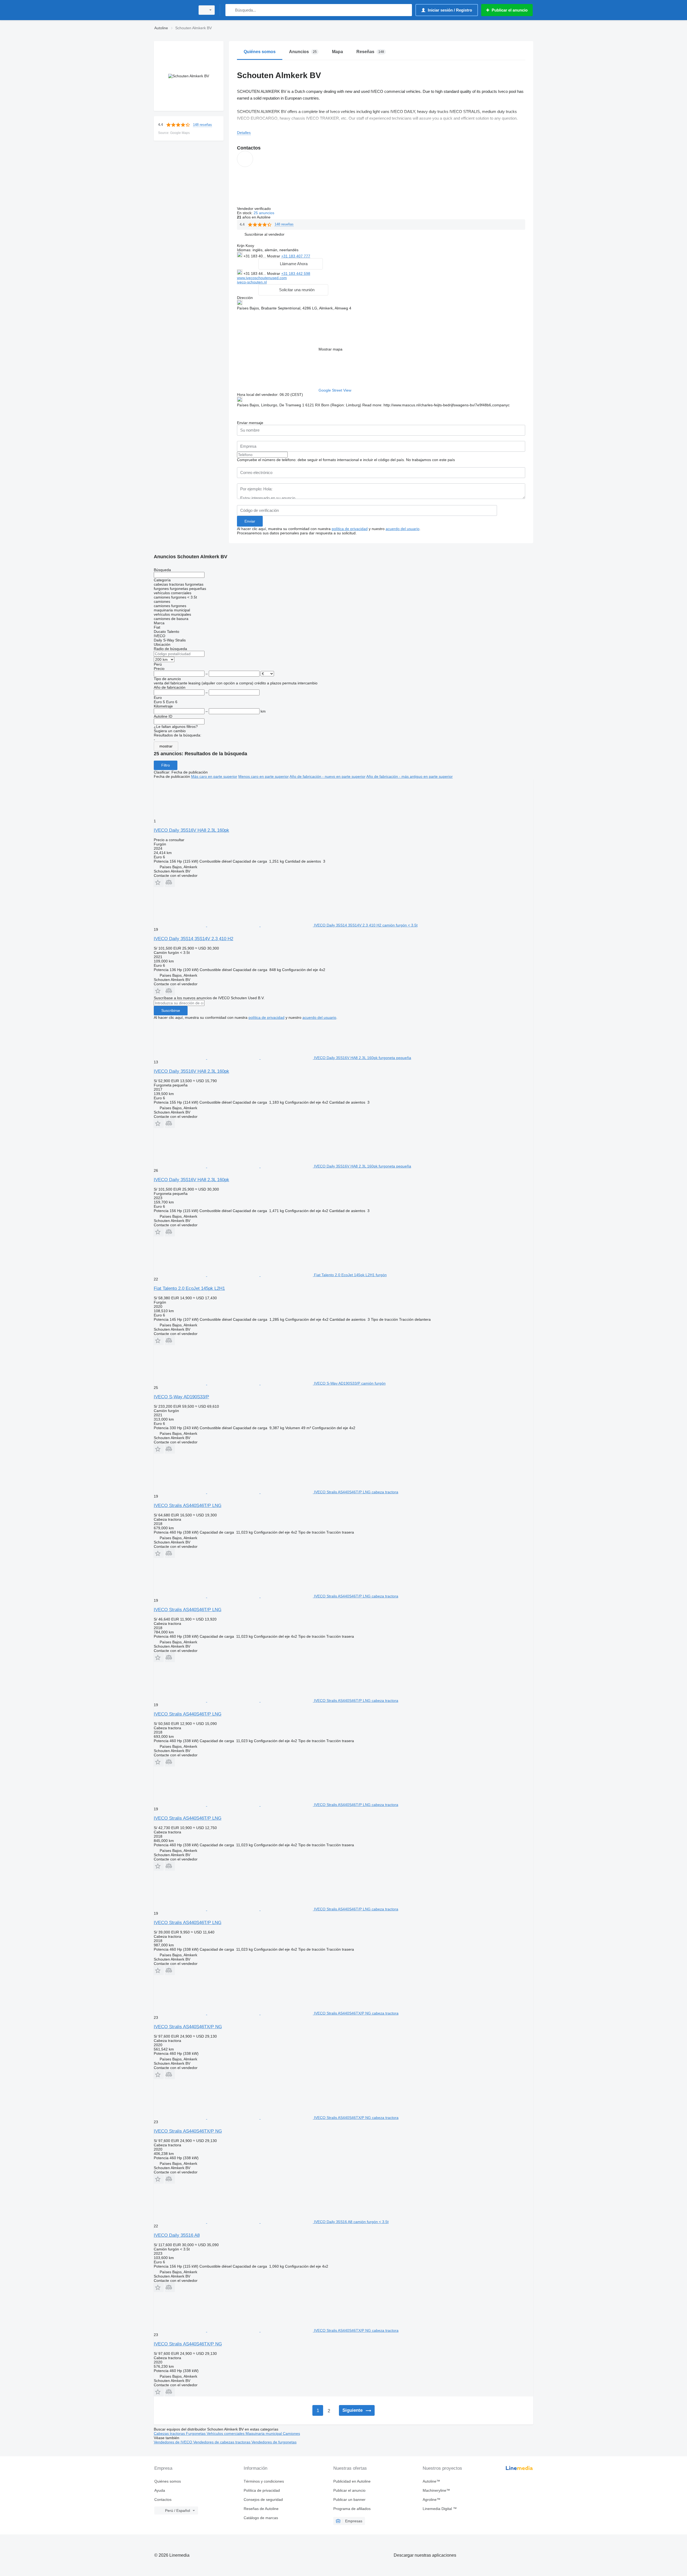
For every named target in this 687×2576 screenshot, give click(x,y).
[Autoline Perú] (173, 10)
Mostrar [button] (274, 256)
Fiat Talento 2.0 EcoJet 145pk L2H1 (189, 1288)
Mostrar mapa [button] (330, 349)
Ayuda (160, 2490)
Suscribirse (171, 1010)
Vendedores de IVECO (173, 2442)
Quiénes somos (168, 2481)
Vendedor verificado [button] (254, 209)
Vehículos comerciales (226, 2433)
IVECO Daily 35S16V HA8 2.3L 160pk (191, 830)
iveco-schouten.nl (252, 282)
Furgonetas (196, 2433)
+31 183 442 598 (296, 273)
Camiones (291, 2433)
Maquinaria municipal (264, 2433)
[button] (264, 234)
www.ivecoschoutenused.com (262, 278)
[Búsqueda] (231, 10)
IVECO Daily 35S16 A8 (177, 2235)
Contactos (163, 2500)
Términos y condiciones (264, 2481)
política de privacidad (350, 529)
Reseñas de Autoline (261, 2509)
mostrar (166, 746)
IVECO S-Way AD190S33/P (181, 1397)
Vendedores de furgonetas (274, 2442)
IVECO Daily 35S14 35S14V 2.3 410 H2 (193, 939)
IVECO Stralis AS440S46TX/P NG (188, 2027)
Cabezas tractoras (170, 2433)
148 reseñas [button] (202, 125)
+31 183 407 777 (296, 256)
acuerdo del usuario (403, 529)
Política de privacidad (262, 2490)
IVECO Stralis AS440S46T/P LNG (188, 1506)
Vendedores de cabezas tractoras (222, 2442)
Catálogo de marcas (261, 2518)
